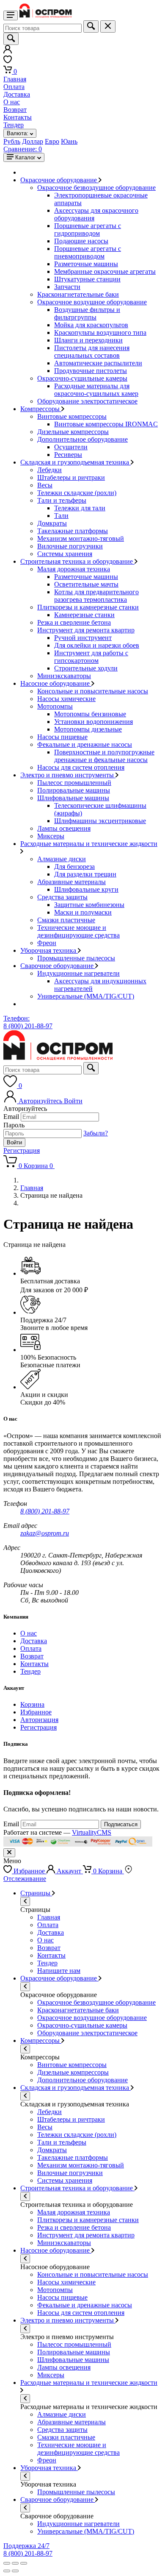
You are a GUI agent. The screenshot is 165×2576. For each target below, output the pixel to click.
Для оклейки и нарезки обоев (97, 645)
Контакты (18, 117)
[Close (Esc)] (7, 2563)
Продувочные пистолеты (91, 371)
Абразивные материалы (71, 882)
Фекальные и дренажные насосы (85, 744)
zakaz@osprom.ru (45, 1533)
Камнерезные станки (84, 615)
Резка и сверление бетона (74, 622)
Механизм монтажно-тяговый (81, 538)
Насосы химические (66, 699)
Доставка (17, 94)
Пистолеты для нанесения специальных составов (92, 352)
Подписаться (121, 1824)
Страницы (36, 1893)
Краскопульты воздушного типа (100, 332)
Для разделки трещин (85, 874)
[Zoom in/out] (24, 2563)
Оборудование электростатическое (87, 401)
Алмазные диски (62, 859)
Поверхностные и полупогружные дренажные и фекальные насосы (104, 756)
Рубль (12, 141)
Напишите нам (59, 1971)
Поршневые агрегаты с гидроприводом (88, 230)
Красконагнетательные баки (78, 294)
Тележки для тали (80, 508)
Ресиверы (68, 455)
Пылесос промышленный (74, 783)
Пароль (14, 1125)
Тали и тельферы (62, 500)
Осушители (71, 447)
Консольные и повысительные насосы (93, 691)
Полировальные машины (74, 790)
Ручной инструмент (83, 638)
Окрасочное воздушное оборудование (92, 302)
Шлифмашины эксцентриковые (100, 821)
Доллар (33, 141)
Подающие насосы (81, 241)
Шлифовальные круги (86, 889)
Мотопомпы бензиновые (90, 714)
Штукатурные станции (87, 279)
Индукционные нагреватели (78, 973)
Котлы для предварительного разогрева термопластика (96, 596)
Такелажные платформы (73, 531)
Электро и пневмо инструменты (68, 775)
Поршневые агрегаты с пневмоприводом (88, 252)
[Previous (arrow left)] (7, 2571)
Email (11, 1117)
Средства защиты (62, 897)
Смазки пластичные (66, 920)
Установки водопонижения (93, 722)
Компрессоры (41, 409)
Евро (52, 141)
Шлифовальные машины (73, 798)
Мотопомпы (55, 706)
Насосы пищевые (62, 737)
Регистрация (22, 1150)
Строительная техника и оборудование (77, 561)
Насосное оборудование (56, 683)
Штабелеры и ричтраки (71, 477)
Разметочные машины (86, 264)
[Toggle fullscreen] (15, 2563)
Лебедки (49, 470)
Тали (61, 516)
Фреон (47, 943)
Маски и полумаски (83, 912)
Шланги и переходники (88, 340)
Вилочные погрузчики (70, 546)
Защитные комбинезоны (89, 905)
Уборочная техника (49, 950)
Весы (45, 485)
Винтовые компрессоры (72, 416)
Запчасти (67, 287)
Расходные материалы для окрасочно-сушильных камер (96, 390)
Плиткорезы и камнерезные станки (88, 607)
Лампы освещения (64, 828)
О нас (12, 102)
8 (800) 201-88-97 (45, 1511)
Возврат (15, 110)
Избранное (36, 1712)
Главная (15, 79)
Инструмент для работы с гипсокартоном (91, 657)
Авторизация (39, 1720)
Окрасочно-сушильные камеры (82, 378)
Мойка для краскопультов (91, 325)
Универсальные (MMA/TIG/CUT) (86, 996)
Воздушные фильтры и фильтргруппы (87, 313)
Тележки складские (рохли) (77, 493)
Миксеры (51, 836)
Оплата (14, 87)
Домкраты (52, 523)
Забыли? (96, 1133)
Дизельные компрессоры (73, 432)
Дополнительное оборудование (82, 439)
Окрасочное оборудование (59, 180)
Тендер (14, 125)
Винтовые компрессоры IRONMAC (106, 424)
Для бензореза (74, 867)
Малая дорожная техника (74, 569)
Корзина (32, 1704)
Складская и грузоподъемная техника (76, 462)
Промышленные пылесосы (76, 958)
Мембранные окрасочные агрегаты (105, 271)
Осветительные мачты (86, 584)
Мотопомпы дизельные (88, 729)
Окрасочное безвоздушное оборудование (96, 188)
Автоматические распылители (98, 363)
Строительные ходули (86, 668)
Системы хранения (65, 554)
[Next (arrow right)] (15, 2571)
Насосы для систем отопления (81, 767)
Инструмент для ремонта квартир (86, 630)
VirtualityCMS (92, 1832)
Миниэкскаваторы (64, 676)
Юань (69, 141)
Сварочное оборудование (58, 966)
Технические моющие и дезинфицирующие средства (78, 931)
